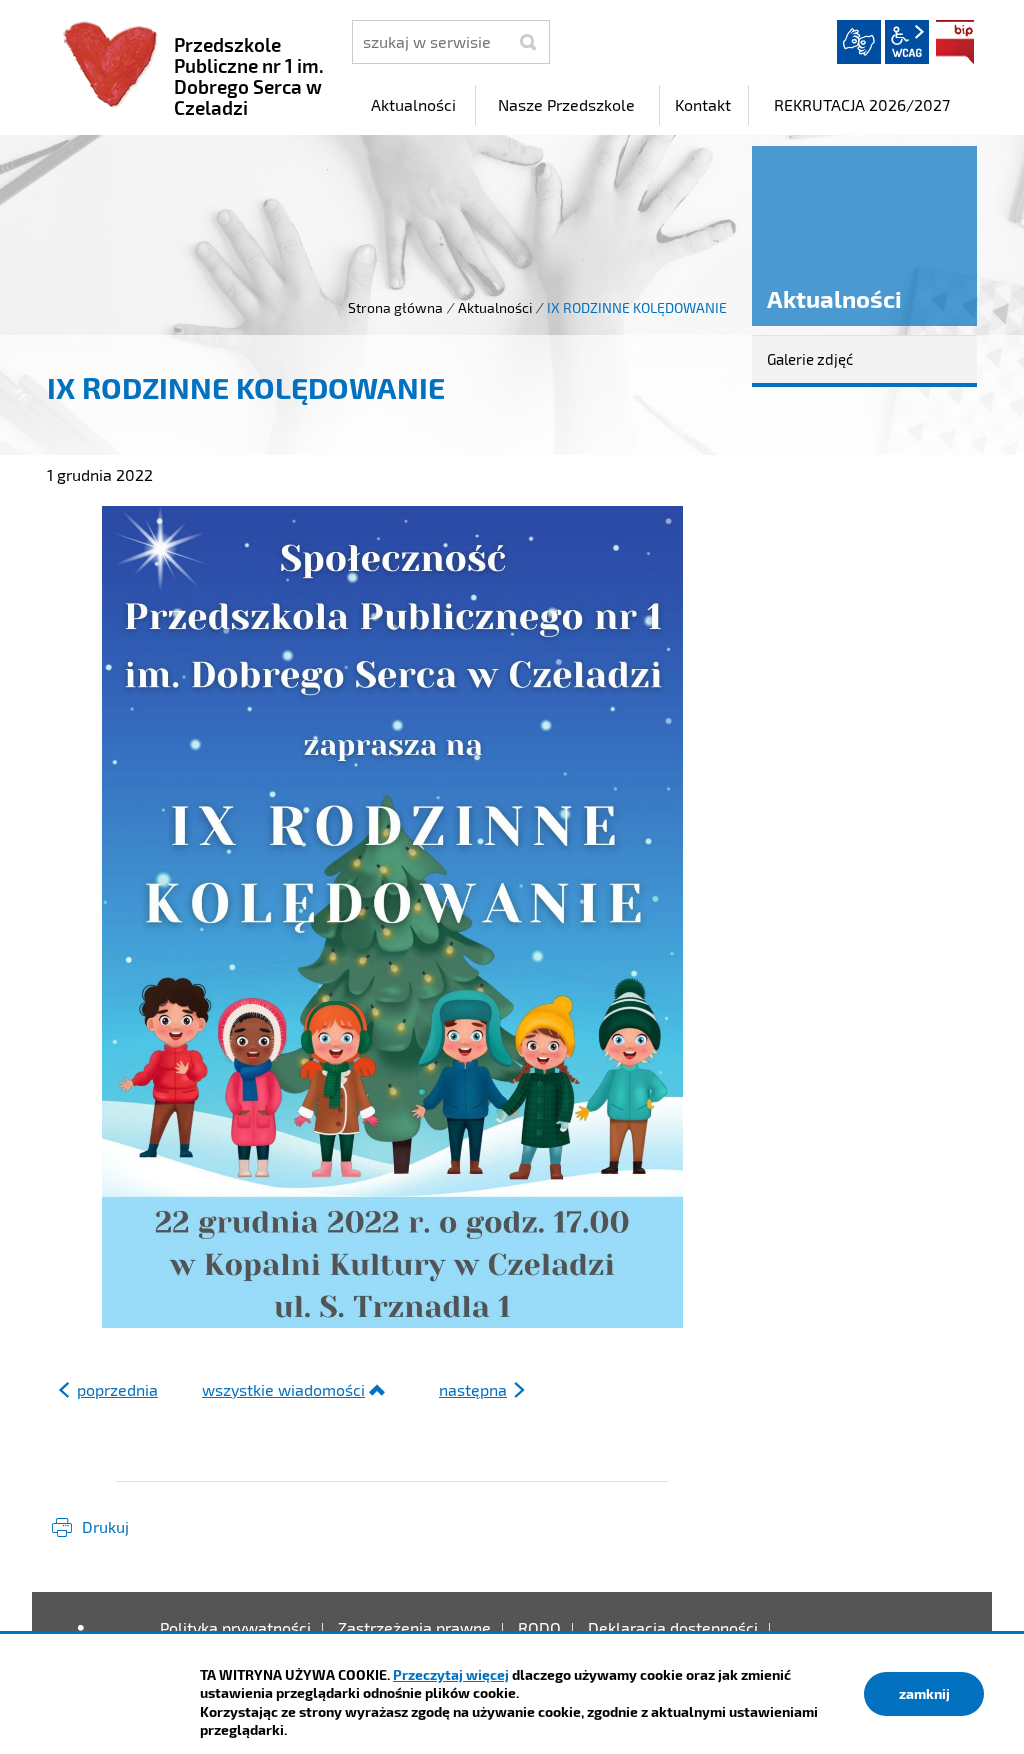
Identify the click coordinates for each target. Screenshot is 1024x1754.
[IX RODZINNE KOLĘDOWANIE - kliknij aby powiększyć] (392, 917)
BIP (955, 42)
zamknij (924, 1693)
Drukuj (105, 1526)
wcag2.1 (907, 42)
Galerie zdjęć (810, 359)
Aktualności (495, 307)
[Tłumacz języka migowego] (859, 42)
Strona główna (395, 307)
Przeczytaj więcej (451, 1674)
